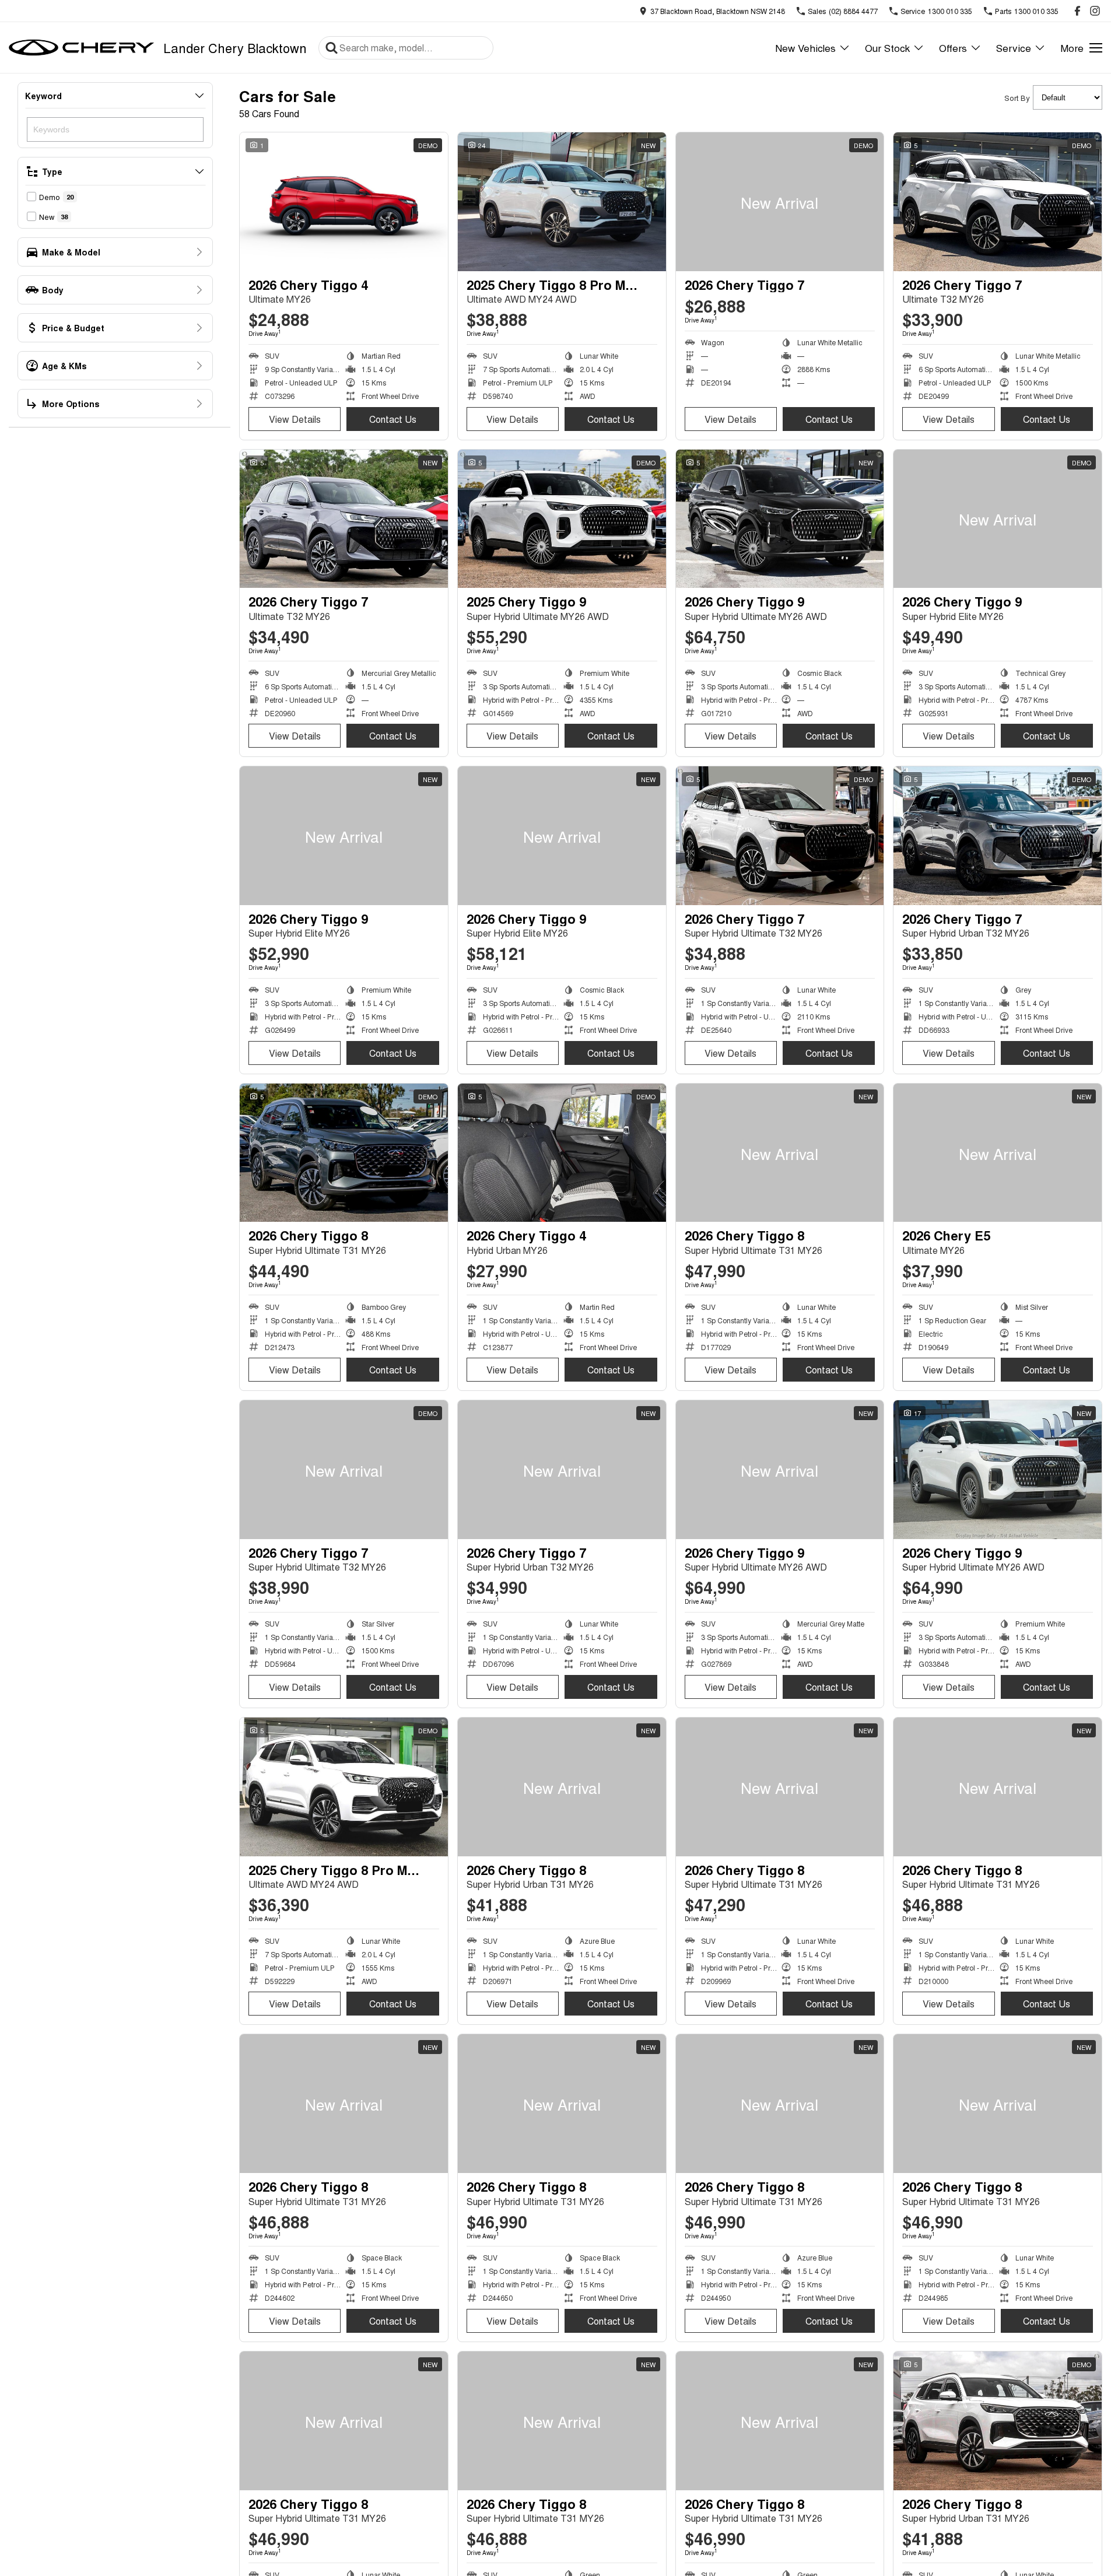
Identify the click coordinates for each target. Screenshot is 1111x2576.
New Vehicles (805, 48)
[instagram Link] (1095, 11)
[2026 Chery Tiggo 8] (344, 1153)
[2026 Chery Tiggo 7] (780, 202)
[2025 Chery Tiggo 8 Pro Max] (562, 202)
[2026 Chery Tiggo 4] (344, 202)
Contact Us (393, 419)
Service (1014, 48)
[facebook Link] (1077, 11)
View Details (295, 419)
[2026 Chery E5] (998, 1153)
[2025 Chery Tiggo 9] (562, 519)
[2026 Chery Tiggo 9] (780, 519)
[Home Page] (82, 48)
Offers (953, 48)
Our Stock (887, 48)
